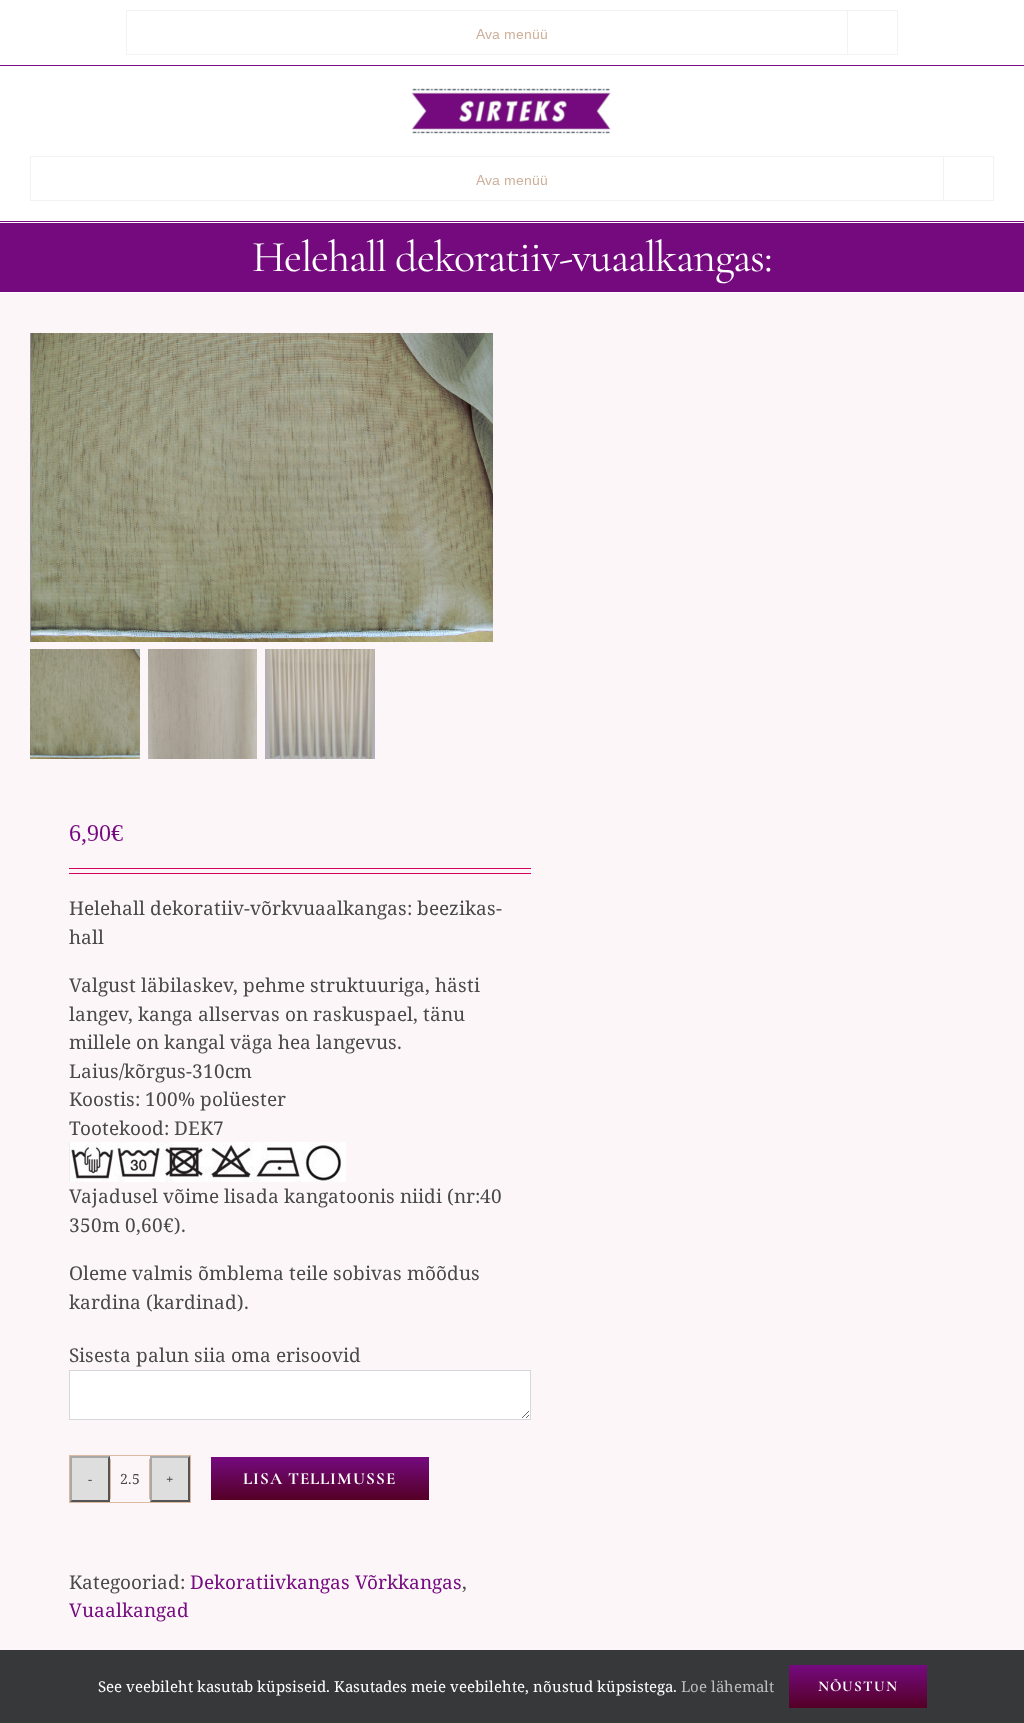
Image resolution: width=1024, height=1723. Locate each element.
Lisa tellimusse (319, 1478)
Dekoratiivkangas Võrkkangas (326, 1582)
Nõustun (858, 1686)
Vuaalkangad (129, 1610)
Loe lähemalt (727, 1686)
